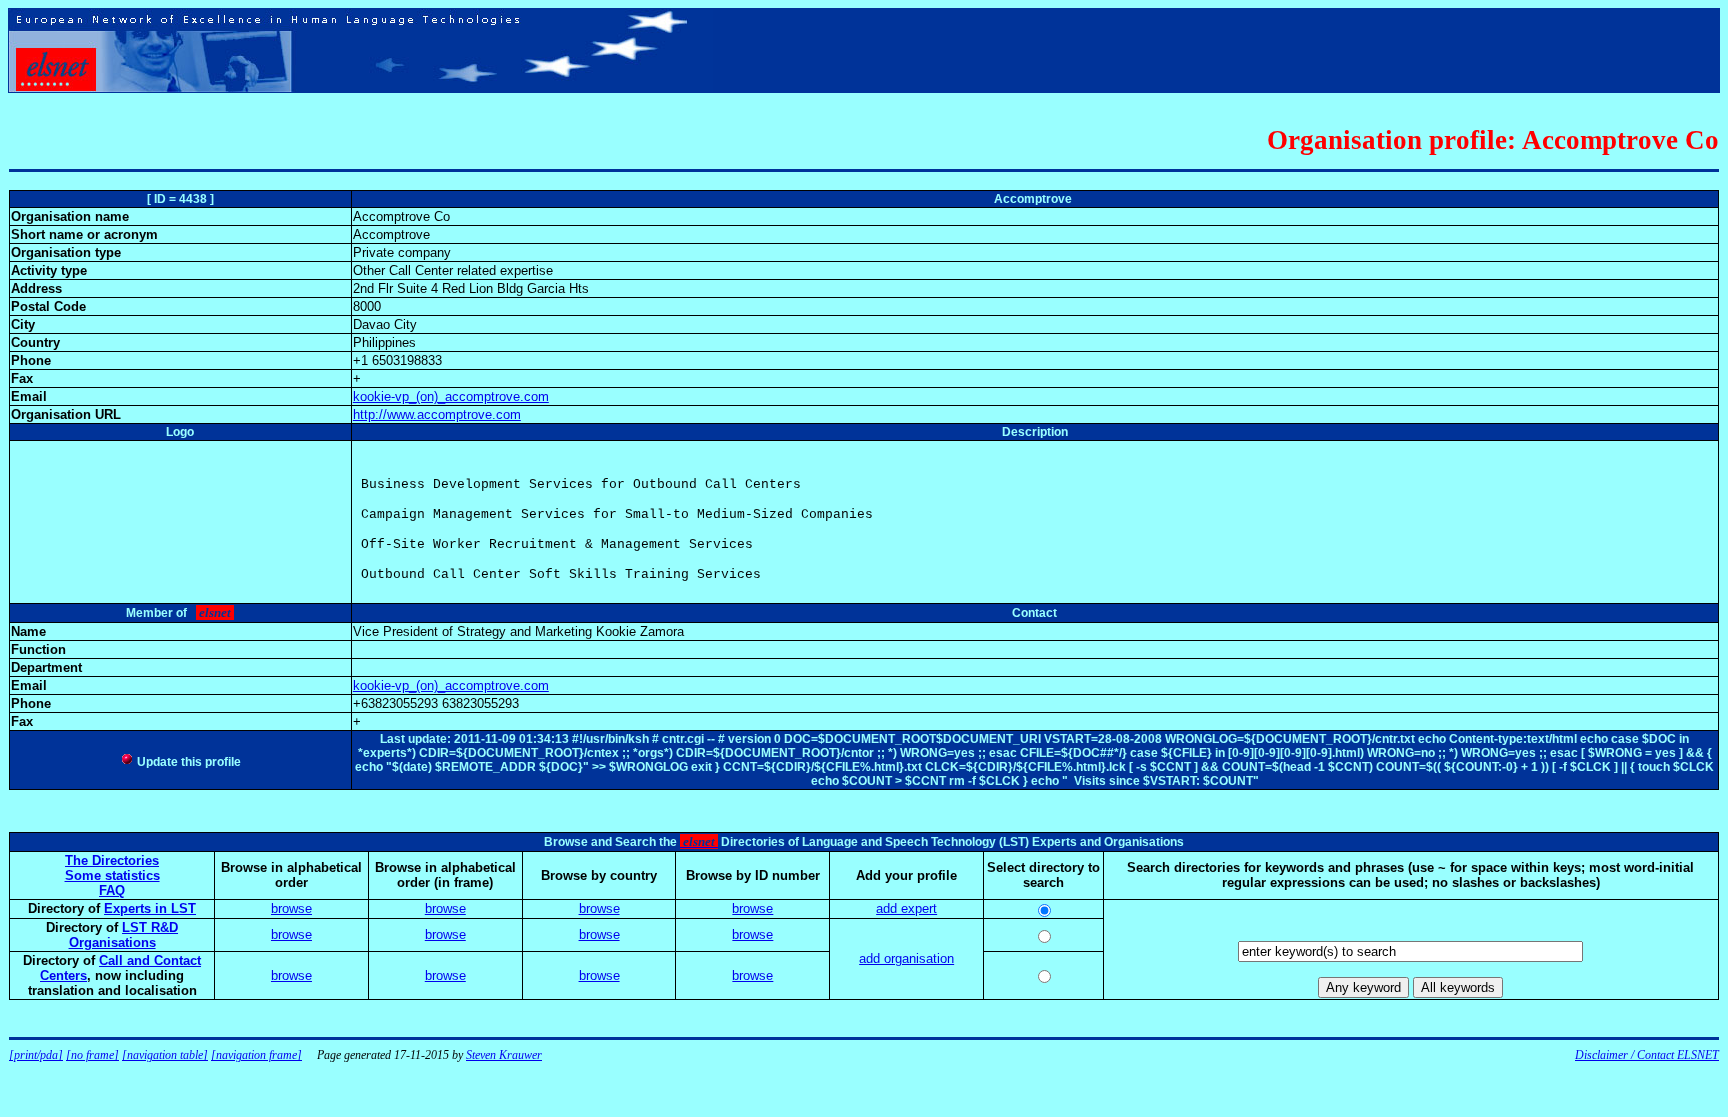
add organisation (906, 958)
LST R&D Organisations (124, 935)
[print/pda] (36, 1055)
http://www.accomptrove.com (437, 414)
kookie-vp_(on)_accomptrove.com (451, 396)
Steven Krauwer (504, 1055)
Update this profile (187, 762)
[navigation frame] (256, 1055)
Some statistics (112, 875)
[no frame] (92, 1055)
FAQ (112, 890)
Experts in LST (150, 908)
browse (291, 908)
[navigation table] (165, 1055)
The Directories (112, 860)
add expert (906, 908)
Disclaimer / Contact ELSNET (1647, 1055)
